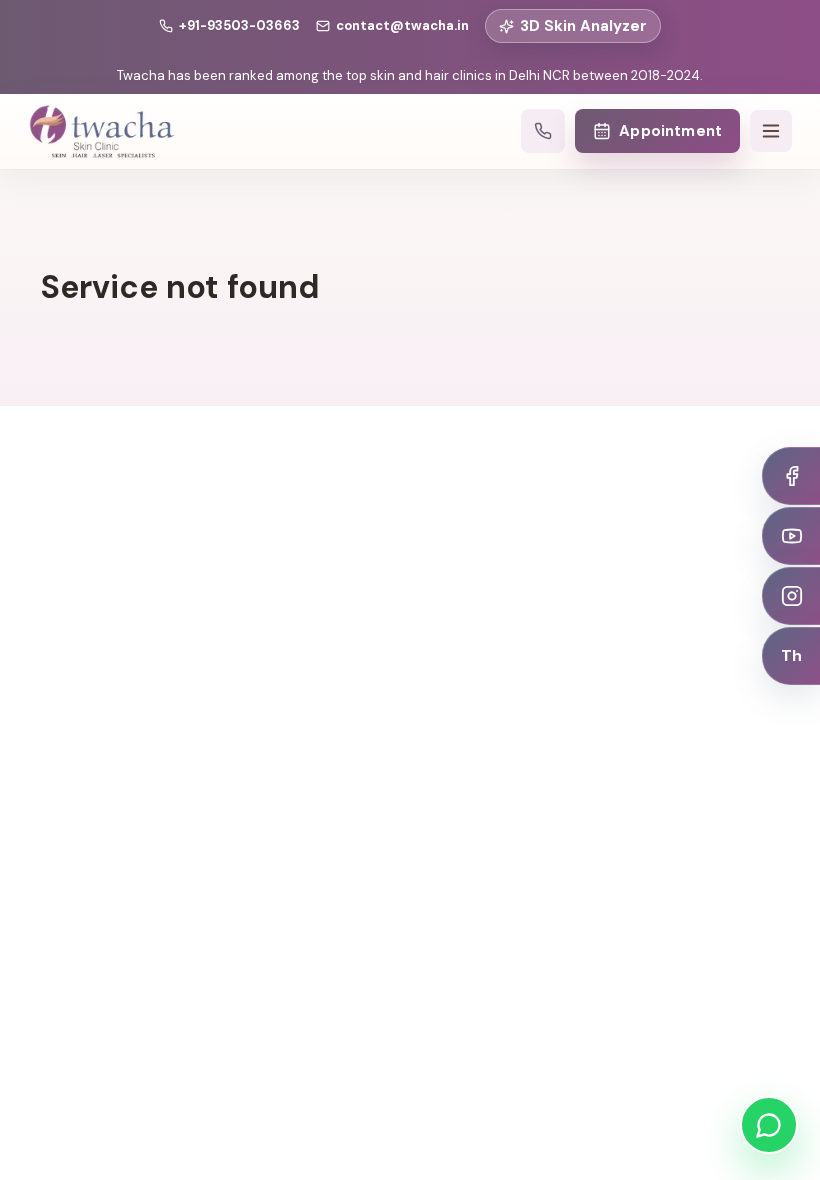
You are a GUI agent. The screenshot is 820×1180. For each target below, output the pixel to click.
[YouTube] (791, 536)
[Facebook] (791, 476)
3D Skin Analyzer (583, 26)
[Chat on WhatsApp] (769, 1125)
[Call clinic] (543, 131)
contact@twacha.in (402, 25)
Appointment (670, 131)
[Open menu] (771, 131)
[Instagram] (791, 596)
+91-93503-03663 (239, 25)
